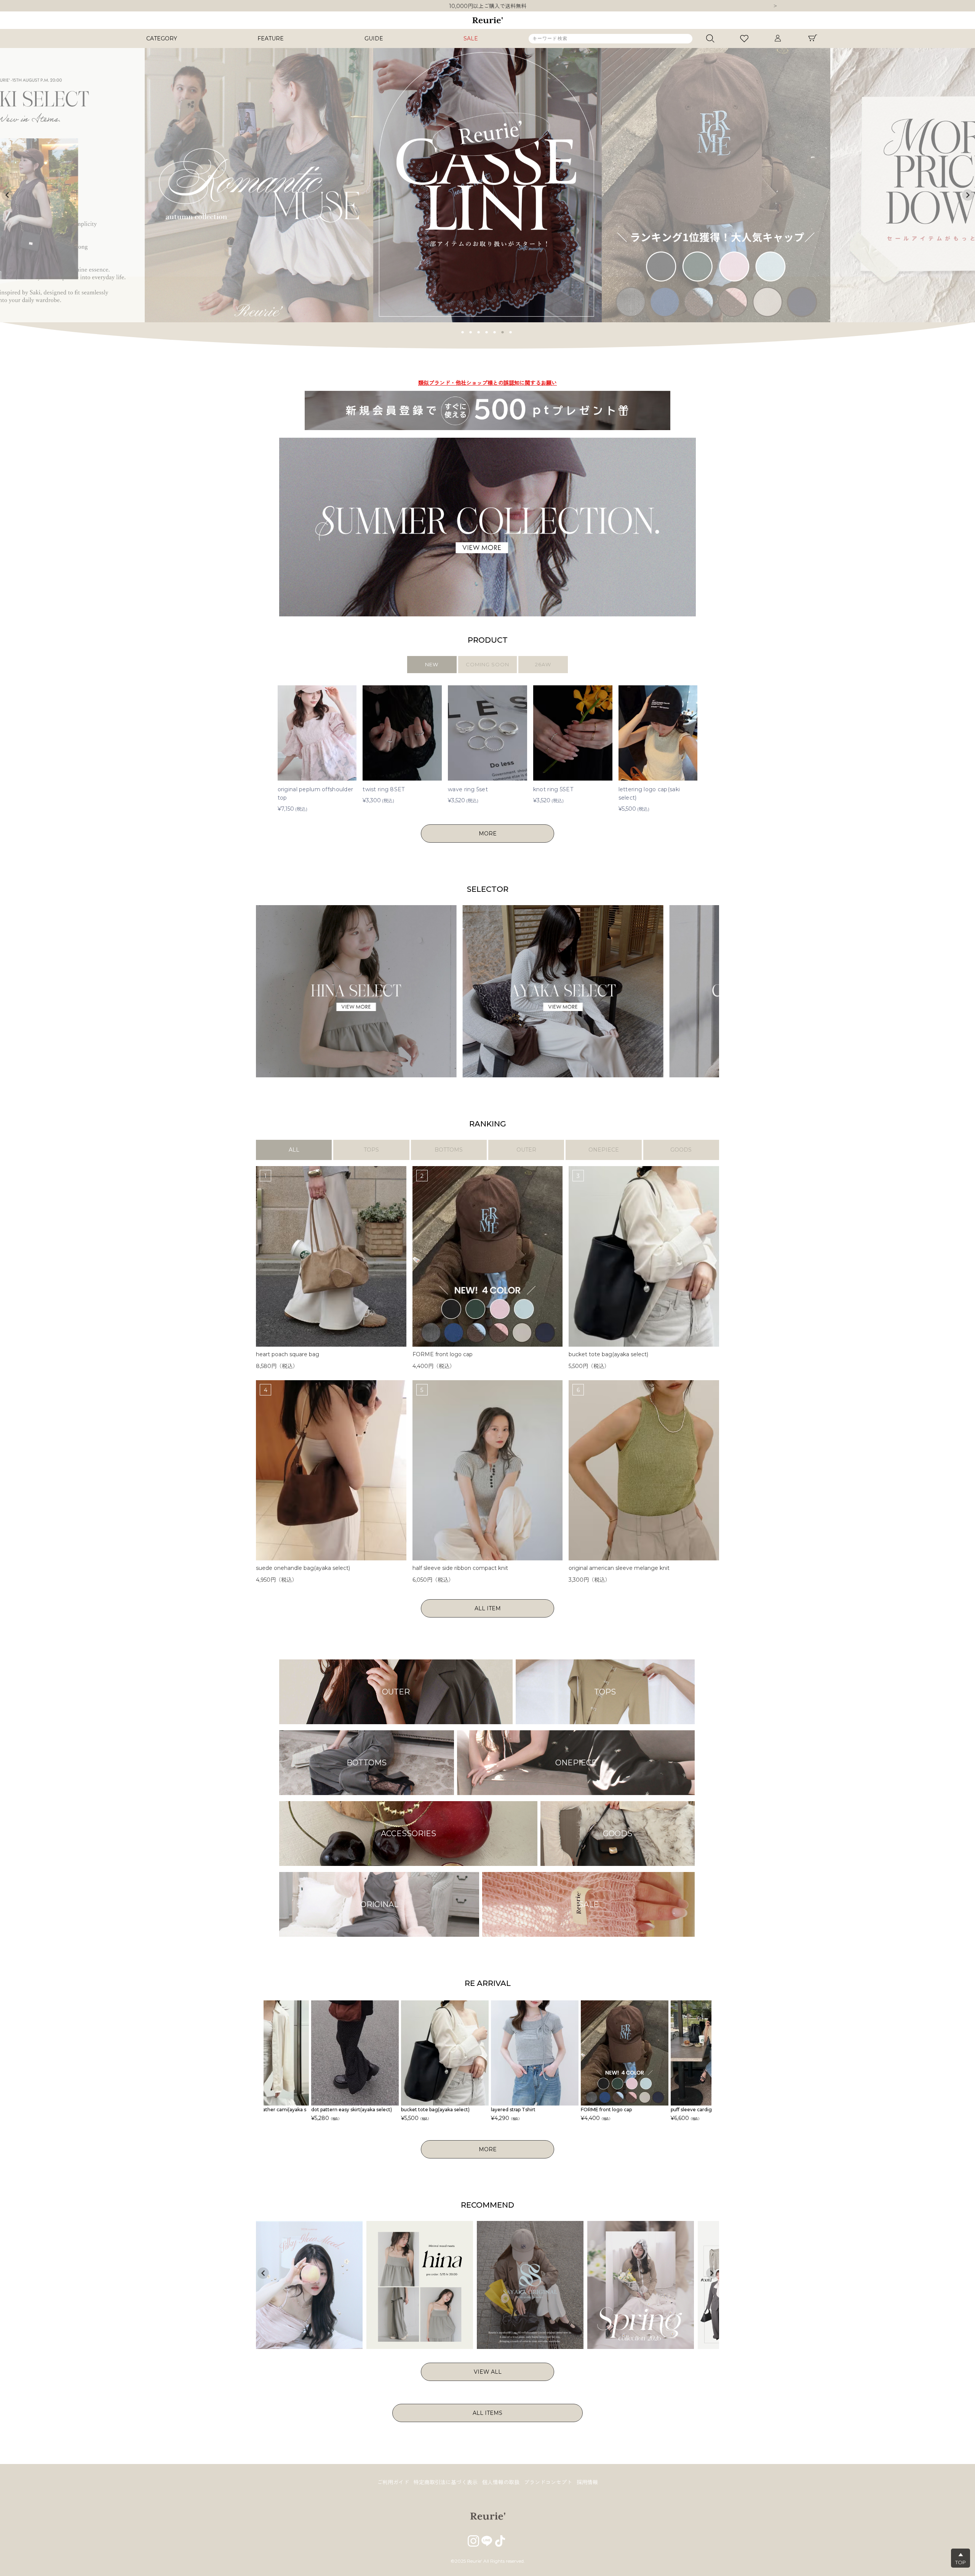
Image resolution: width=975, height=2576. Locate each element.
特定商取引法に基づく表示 (446, 2482)
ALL (294, 1150)
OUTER (526, 1150)
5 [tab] (495, 331)
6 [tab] (503, 331)
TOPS (371, 1150)
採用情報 (587, 2482)
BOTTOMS (449, 1150)
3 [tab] (479, 331)
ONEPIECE (604, 1150)
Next (775, 6)
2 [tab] (471, 331)
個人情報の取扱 (501, 2482)
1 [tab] (463, 331)
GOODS (681, 1150)
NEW (432, 664)
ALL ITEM (488, 1608)
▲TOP (961, 2558)
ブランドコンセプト (548, 2482)
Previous (7, 195)
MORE (488, 834)
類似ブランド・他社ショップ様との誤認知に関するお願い (487, 6)
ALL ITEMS (487, 2413)
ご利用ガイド (393, 2482)
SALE (471, 38)
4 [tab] (487, 331)
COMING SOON (487, 664)
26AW (543, 664)
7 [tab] (511, 331)
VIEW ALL (488, 2372)
